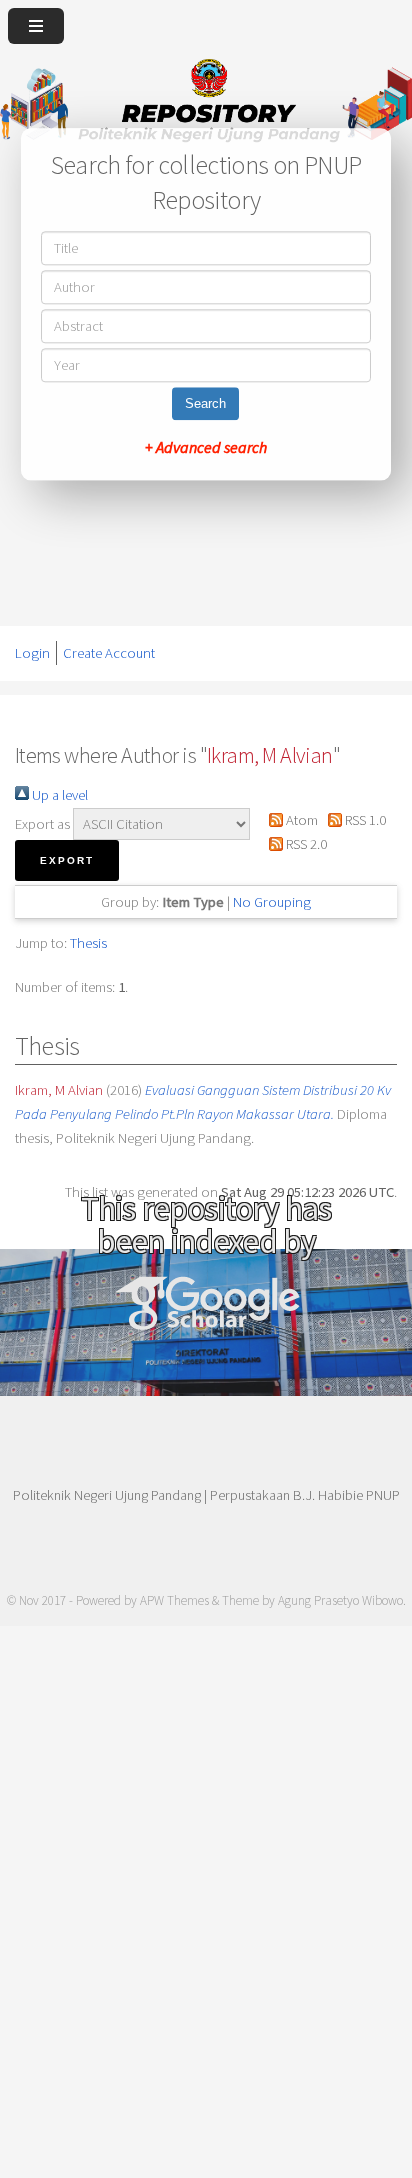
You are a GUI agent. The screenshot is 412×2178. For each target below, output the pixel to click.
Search (205, 403)
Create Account (109, 653)
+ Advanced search (206, 447)
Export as (42, 824)
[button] (67, 860)
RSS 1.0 (364, 820)
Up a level (58, 795)
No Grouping (272, 902)
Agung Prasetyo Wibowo (340, 1600)
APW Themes (174, 1600)
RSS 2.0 (305, 844)
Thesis (88, 943)
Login (32, 653)
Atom (300, 820)
